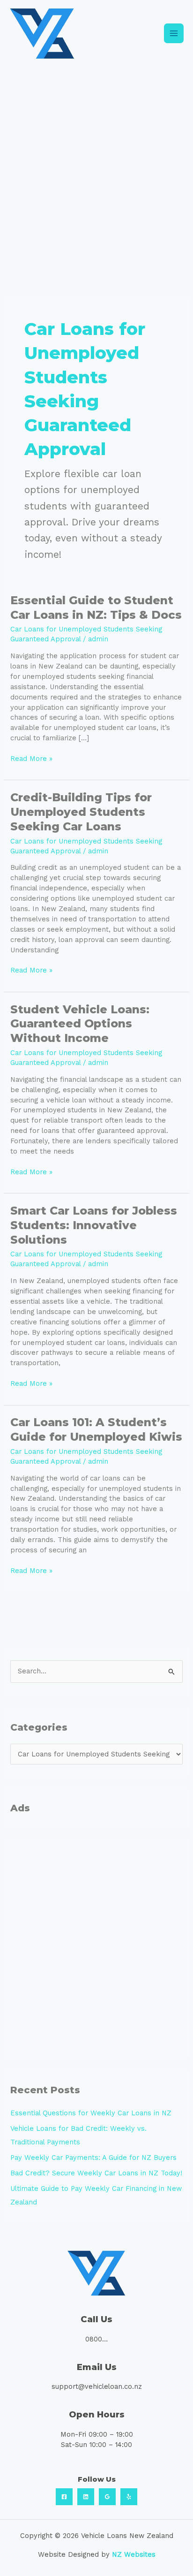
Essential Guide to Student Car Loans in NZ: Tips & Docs (96, 608)
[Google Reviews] (107, 2497)
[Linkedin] (86, 2497)
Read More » (31, 758)
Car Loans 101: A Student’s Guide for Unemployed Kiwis (96, 1429)
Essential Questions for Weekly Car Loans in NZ (91, 2113)
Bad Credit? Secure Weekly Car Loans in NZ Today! (96, 2173)
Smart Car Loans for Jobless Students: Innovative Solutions (94, 1225)
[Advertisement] (96, 168)
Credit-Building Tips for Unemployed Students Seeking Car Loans (81, 812)
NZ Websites (134, 2554)
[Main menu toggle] (174, 33)
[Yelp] (129, 2497)
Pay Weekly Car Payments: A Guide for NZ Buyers (93, 2158)
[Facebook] (64, 2497)
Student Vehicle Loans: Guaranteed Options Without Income (80, 1024)
